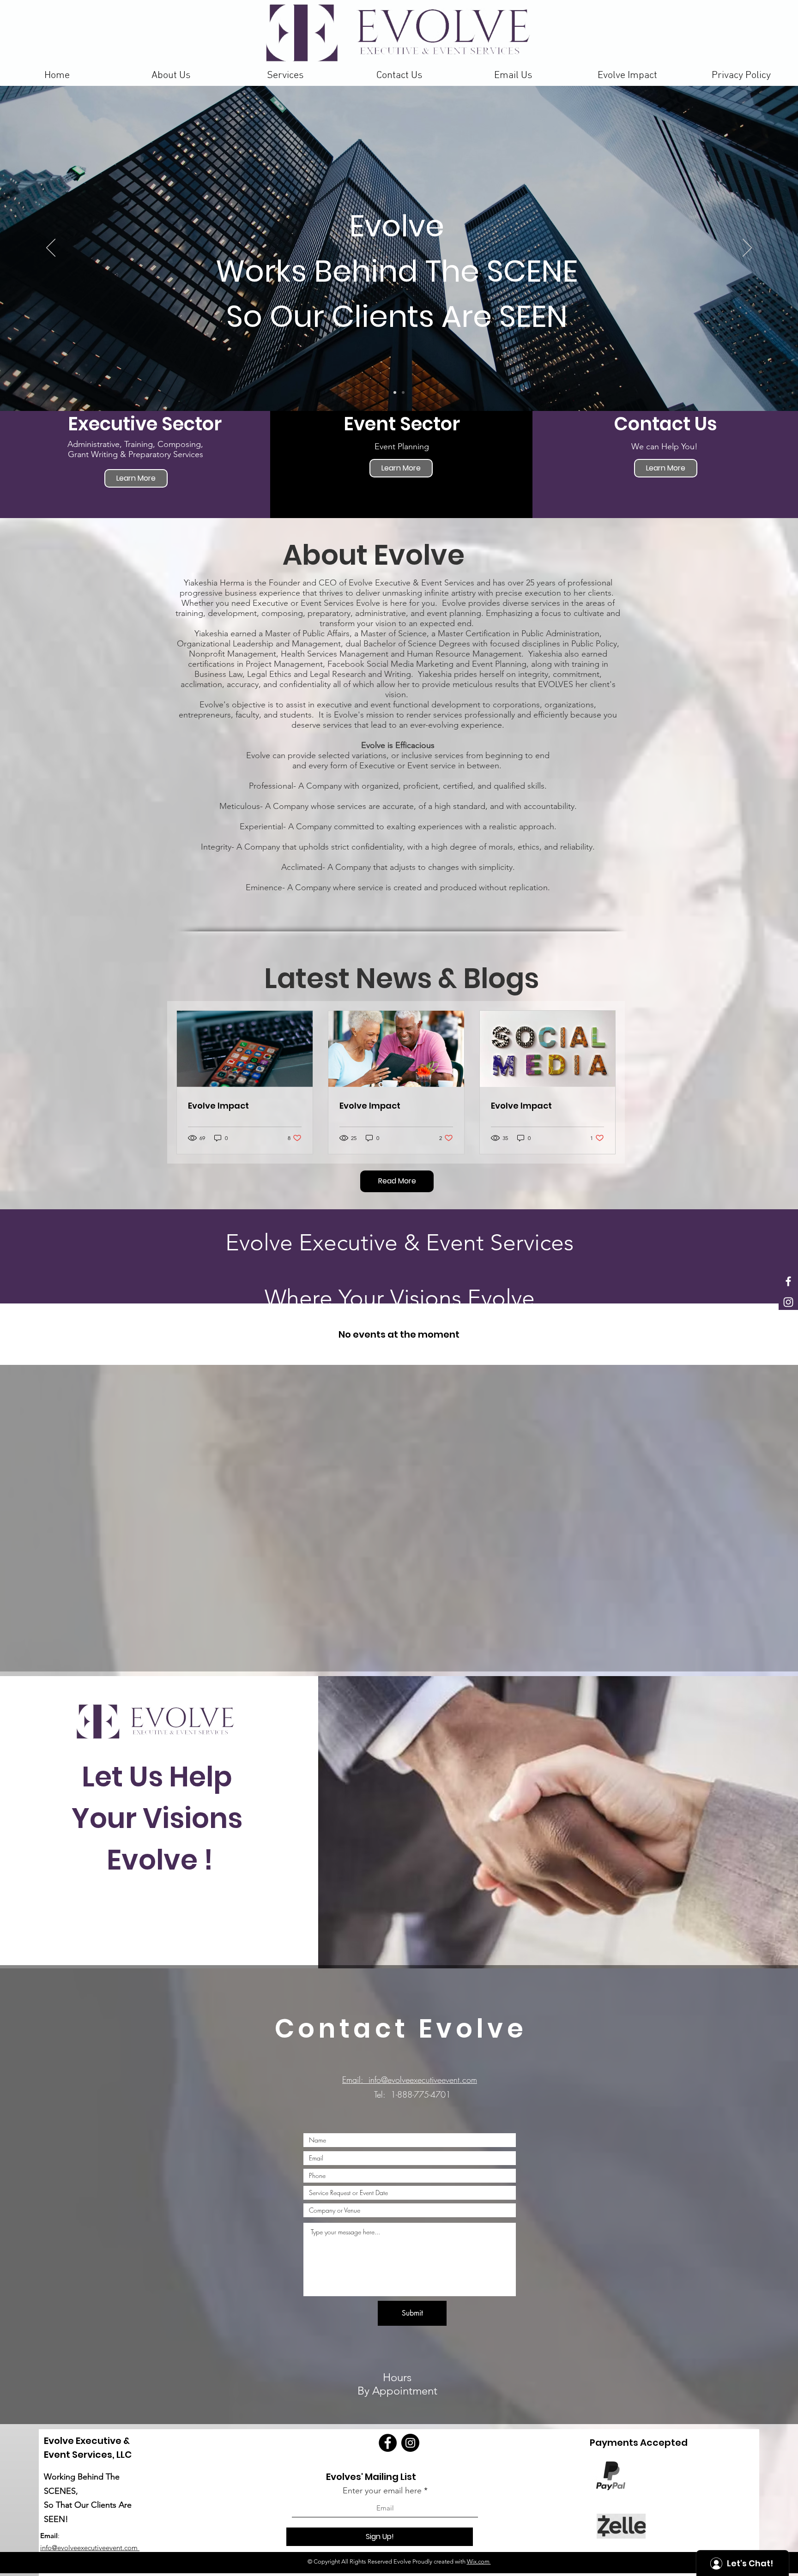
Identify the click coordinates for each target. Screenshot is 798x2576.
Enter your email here (382, 2491)
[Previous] (51, 248)
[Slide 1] (395, 392)
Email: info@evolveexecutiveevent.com (410, 2080)
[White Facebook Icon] (788, 1281)
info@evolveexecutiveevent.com (90, 2548)
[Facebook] (388, 2443)
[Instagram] (410, 2443)
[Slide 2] (403, 392)
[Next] (747, 248)
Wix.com (479, 2561)
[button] (285, 75)
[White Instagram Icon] (788, 1302)
